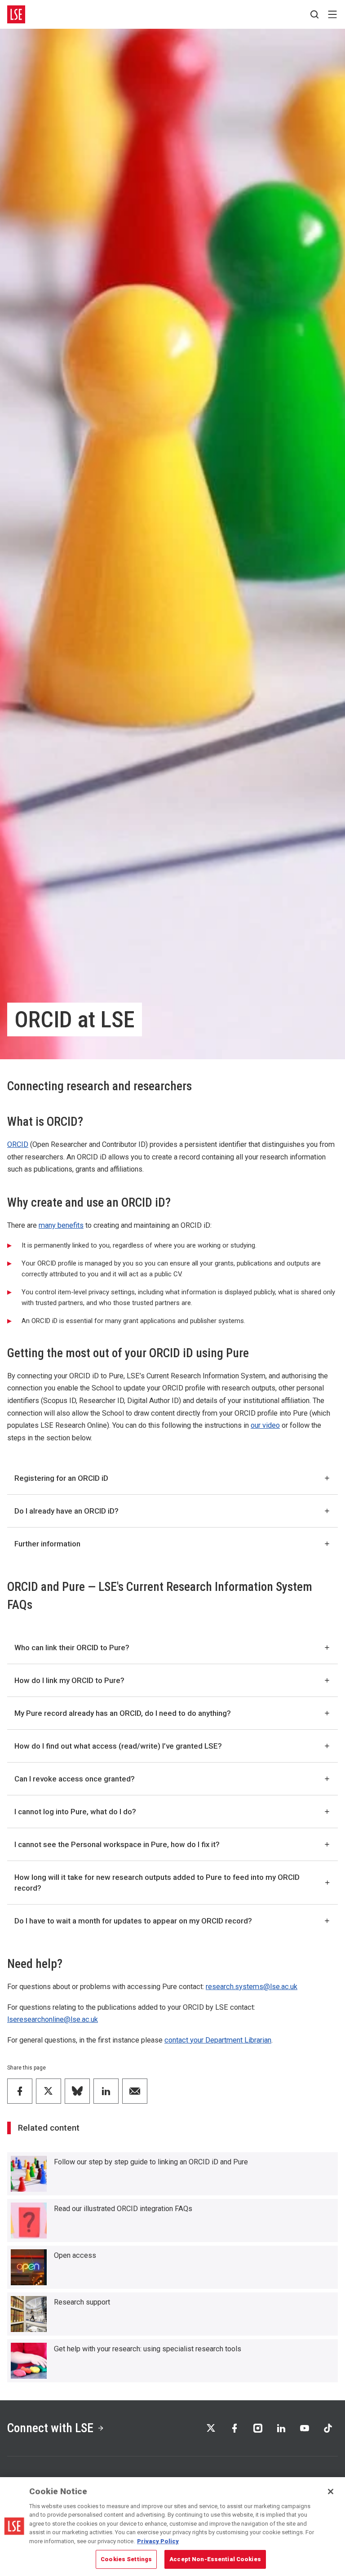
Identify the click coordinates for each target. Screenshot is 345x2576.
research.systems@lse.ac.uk (252, 1987)
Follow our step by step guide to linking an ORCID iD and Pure (151, 2162)
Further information (47, 1544)
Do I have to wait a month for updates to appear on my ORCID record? (133, 1921)
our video (265, 1425)
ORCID (18, 1144)
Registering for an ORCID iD (61, 1478)
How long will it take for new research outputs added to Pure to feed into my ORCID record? (157, 1883)
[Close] (331, 2492)
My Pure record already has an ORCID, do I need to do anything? (123, 1713)
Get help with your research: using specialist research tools (148, 2349)
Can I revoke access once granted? (75, 1779)
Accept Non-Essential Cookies (215, 2559)
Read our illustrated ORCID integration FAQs (123, 2209)
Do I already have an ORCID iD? (66, 1511)
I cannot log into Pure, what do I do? (75, 1812)
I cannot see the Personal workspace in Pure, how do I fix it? (117, 1844)
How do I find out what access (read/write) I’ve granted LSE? (118, 1746)
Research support (82, 2302)
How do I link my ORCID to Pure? (69, 1680)
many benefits (61, 1225)
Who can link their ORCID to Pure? (72, 1648)
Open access (75, 2255)
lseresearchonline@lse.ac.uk (53, 2019)
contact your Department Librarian (218, 2040)
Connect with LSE (50, 2428)
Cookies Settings (126, 2559)
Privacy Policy (158, 2541)
